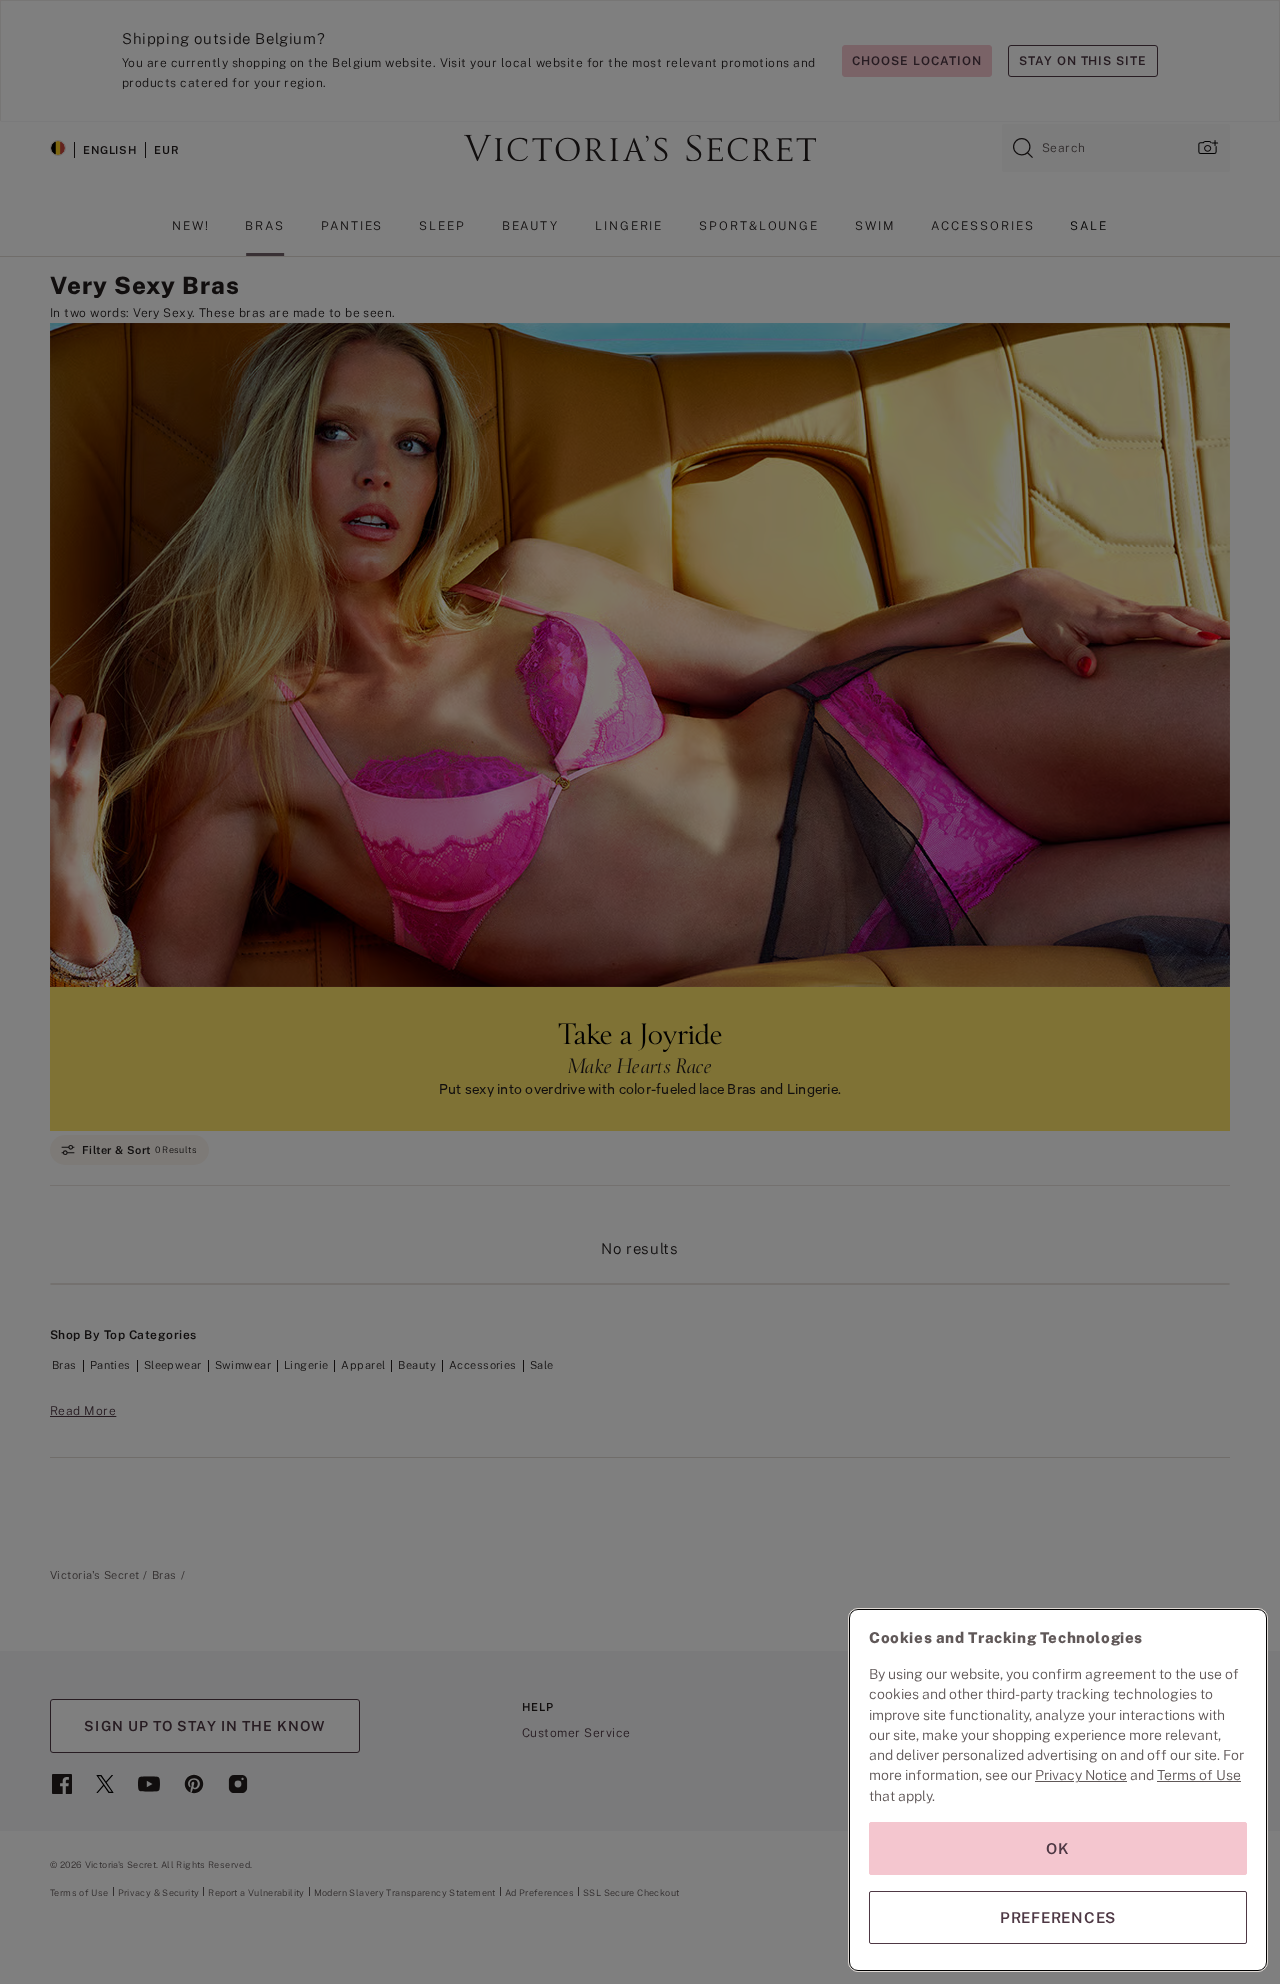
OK (1058, 1848)
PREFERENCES (1058, 1917)
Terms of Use (1199, 1775)
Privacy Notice (1081, 1775)
